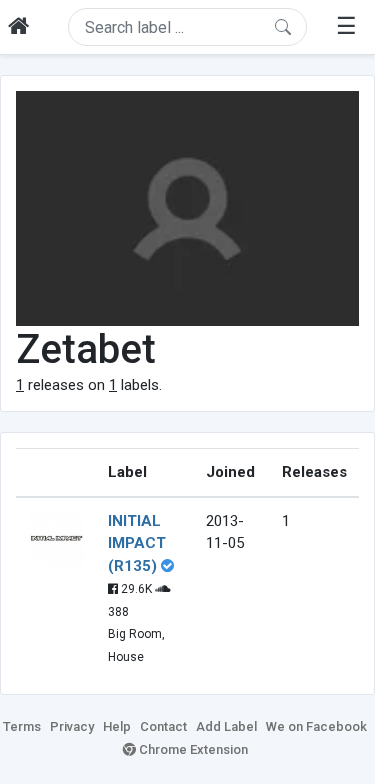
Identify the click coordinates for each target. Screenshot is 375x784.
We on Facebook (316, 726)
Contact (163, 726)
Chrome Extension (192, 749)
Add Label (226, 726)
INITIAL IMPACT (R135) (137, 543)
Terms (22, 726)
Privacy (72, 726)
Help (117, 726)
